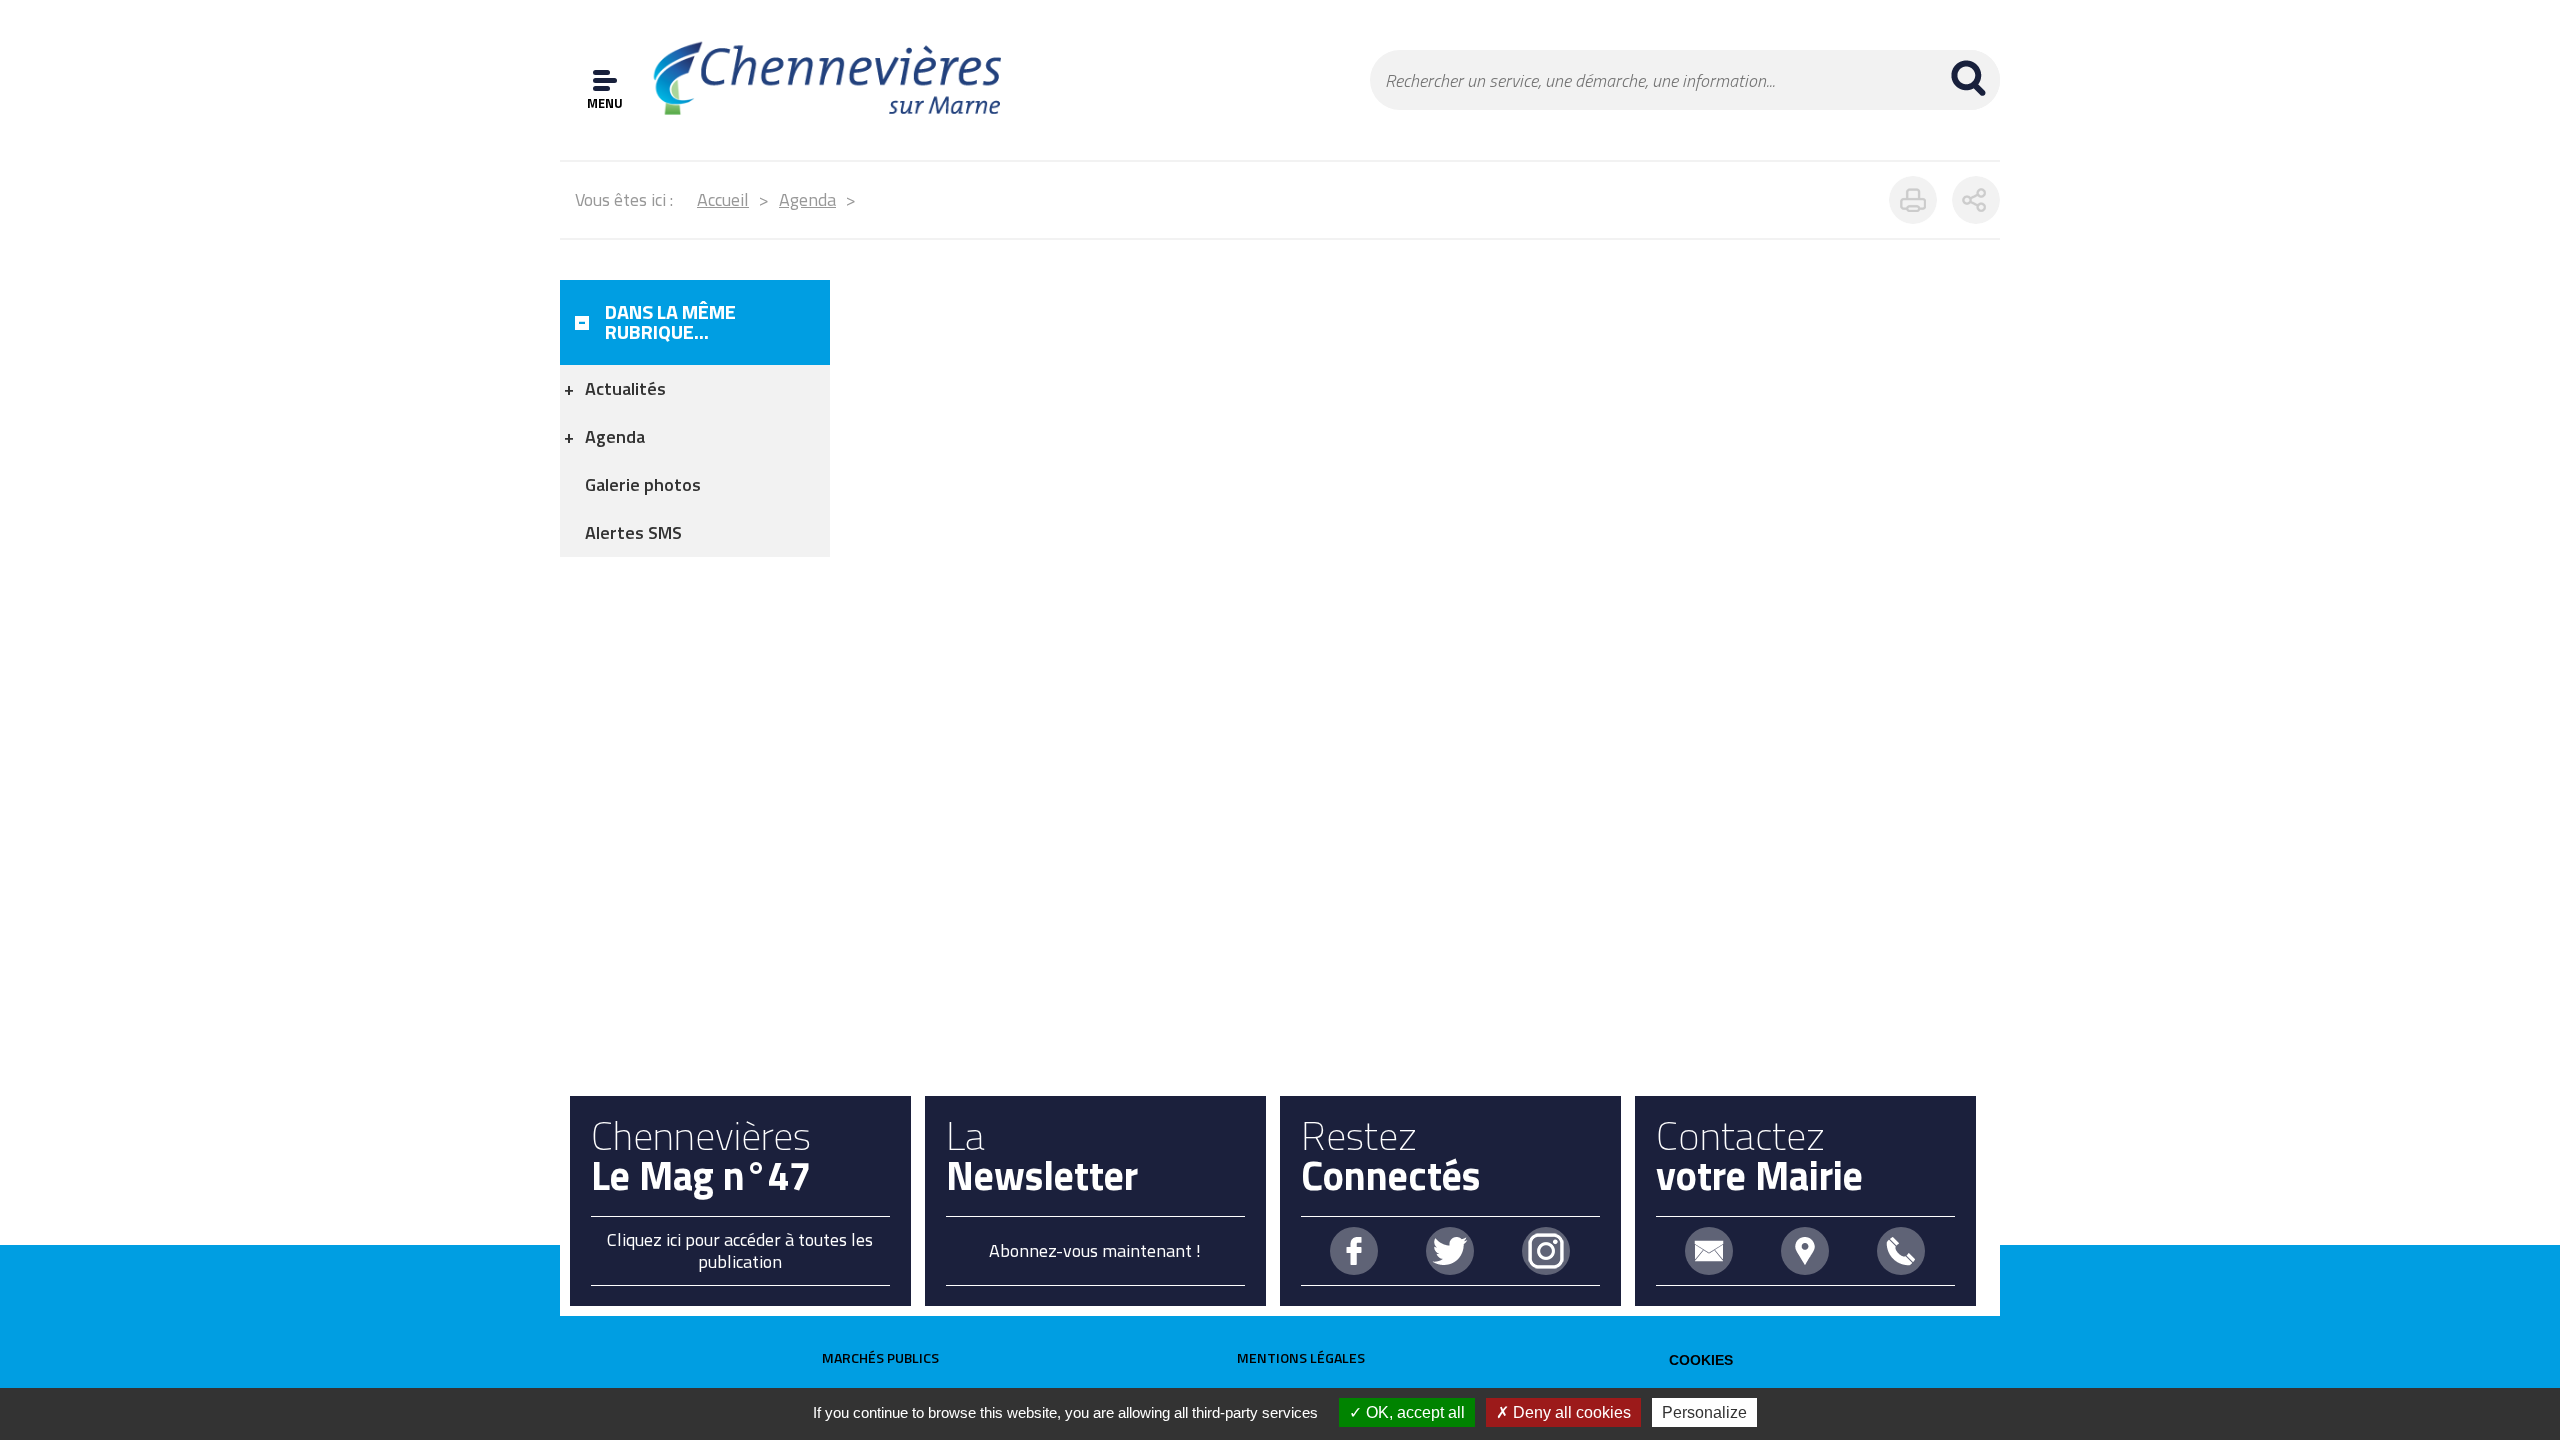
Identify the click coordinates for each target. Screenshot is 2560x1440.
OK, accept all (1413, 1412)
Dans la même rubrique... (670, 321)
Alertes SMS (633, 532)
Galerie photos (643, 484)
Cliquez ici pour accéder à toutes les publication (740, 1250)
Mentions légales (1301, 1357)
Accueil (723, 199)
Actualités (625, 388)
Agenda (807, 199)
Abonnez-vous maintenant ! (1095, 1250)
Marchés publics (880, 1357)
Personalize (1704, 1412)
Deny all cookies (1570, 1412)
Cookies (1701, 1360)
